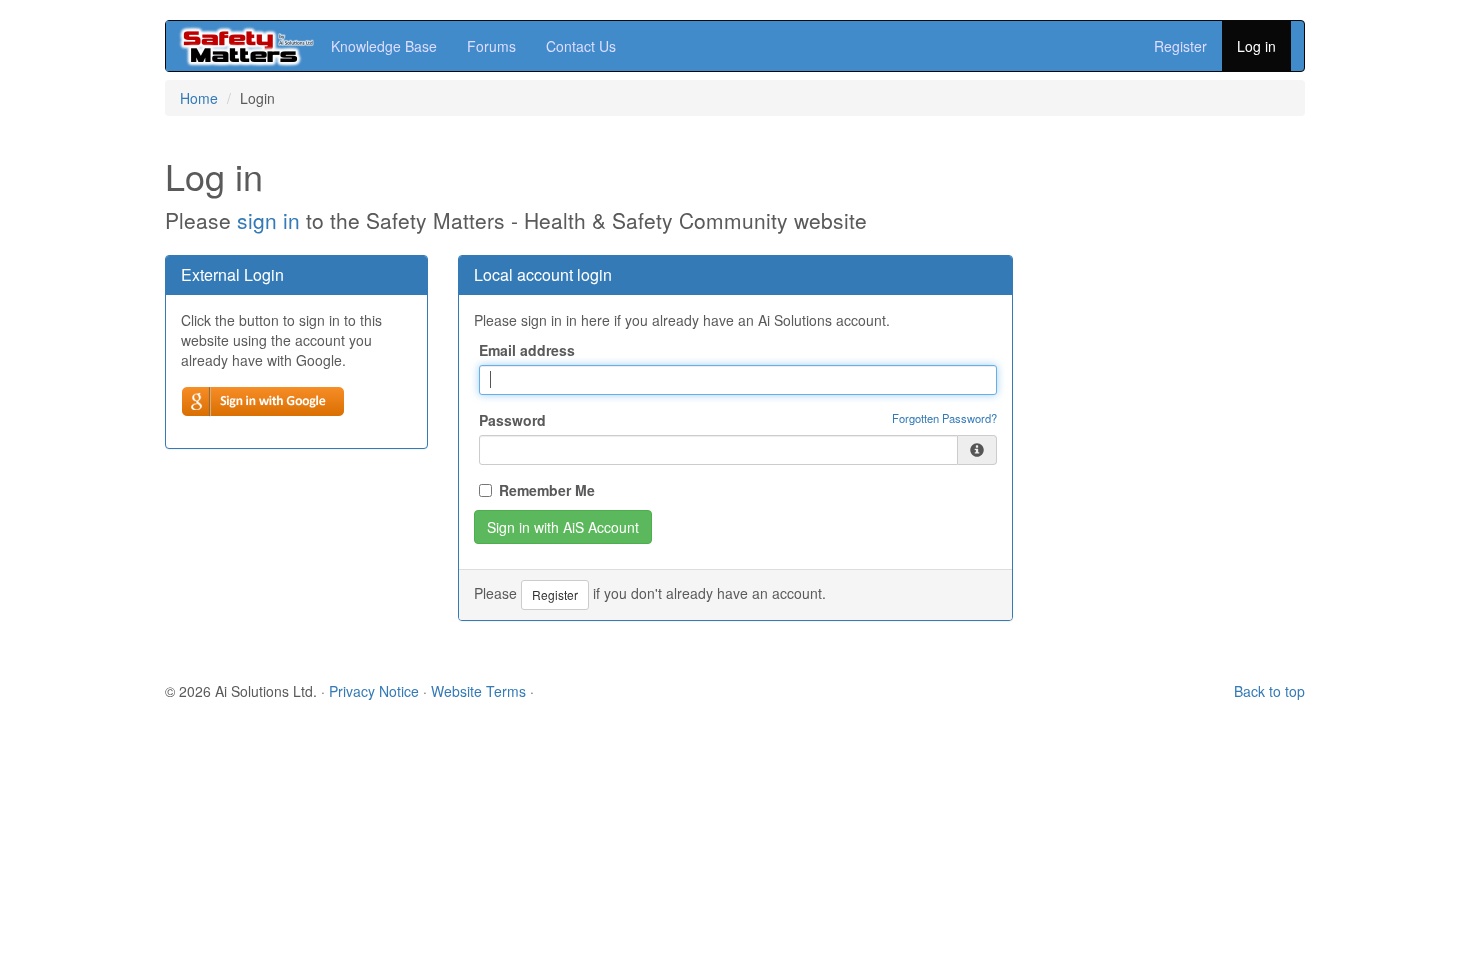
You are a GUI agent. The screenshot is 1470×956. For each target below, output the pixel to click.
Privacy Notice (374, 691)
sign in (268, 220)
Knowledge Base (384, 46)
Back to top (1269, 691)
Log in (1256, 46)
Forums (491, 46)
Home (199, 98)
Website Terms (478, 691)
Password (512, 420)
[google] (263, 401)
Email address (527, 350)
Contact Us (581, 46)
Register (1180, 46)
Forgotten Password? (944, 418)
